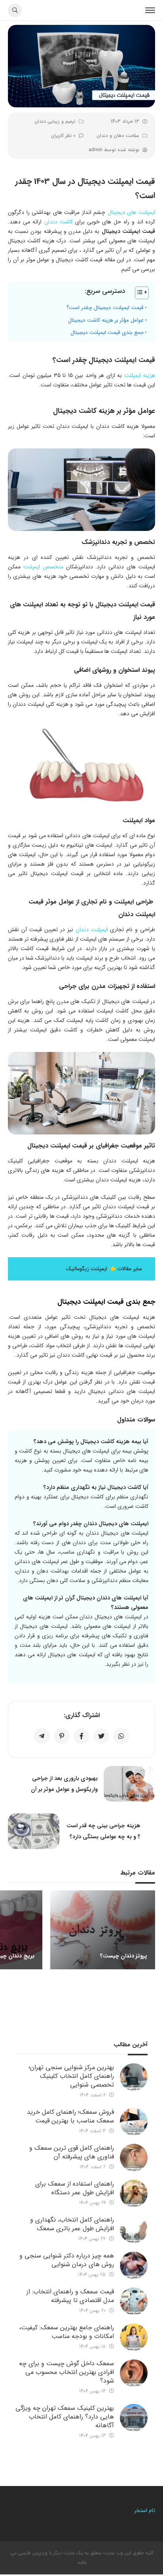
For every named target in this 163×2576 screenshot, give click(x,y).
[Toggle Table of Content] (138, 293)
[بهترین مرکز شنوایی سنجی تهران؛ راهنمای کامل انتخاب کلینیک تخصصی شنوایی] (134, 2077)
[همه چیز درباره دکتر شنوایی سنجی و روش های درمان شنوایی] (134, 2265)
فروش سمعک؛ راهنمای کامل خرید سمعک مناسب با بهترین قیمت (70, 2116)
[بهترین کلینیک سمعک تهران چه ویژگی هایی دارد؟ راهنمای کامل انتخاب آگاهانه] (134, 2418)
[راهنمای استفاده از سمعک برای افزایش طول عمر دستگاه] (134, 2194)
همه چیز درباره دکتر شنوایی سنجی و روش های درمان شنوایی (67, 2260)
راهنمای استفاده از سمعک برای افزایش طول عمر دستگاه (75, 2188)
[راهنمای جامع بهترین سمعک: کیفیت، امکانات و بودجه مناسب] (134, 2337)
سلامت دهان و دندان (118, 136)
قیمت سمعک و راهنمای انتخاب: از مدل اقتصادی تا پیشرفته (70, 2296)
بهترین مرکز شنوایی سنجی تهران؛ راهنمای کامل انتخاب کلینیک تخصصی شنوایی (71, 2076)
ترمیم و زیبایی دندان (55, 121)
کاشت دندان (59, 222)
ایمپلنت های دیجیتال (131, 212)
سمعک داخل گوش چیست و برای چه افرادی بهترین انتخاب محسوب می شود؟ (66, 2372)
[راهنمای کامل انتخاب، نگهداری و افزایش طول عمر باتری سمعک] (134, 2229)
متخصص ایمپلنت (43, 567)
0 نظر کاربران (63, 136)
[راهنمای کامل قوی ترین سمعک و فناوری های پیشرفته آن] (134, 2158)
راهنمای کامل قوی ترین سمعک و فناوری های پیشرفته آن (72, 2152)
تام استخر (144, 2510)
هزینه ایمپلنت (140, 375)
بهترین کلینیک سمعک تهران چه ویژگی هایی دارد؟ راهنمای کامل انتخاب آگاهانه (65, 2417)
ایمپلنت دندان (92, 930)
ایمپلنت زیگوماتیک (87, 1269)
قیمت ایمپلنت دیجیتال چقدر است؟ (105, 308)
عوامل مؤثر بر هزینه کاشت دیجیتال (106, 320)
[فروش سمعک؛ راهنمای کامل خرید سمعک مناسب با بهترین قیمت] (134, 2122)
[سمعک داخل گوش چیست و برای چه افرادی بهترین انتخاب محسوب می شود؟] (134, 2373)
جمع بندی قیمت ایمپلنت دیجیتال (107, 333)
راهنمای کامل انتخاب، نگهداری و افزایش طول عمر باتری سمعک (72, 2224)
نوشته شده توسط (114, 150)
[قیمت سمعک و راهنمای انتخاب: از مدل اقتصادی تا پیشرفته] (134, 2301)
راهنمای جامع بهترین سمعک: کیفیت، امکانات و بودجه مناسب (66, 2332)
